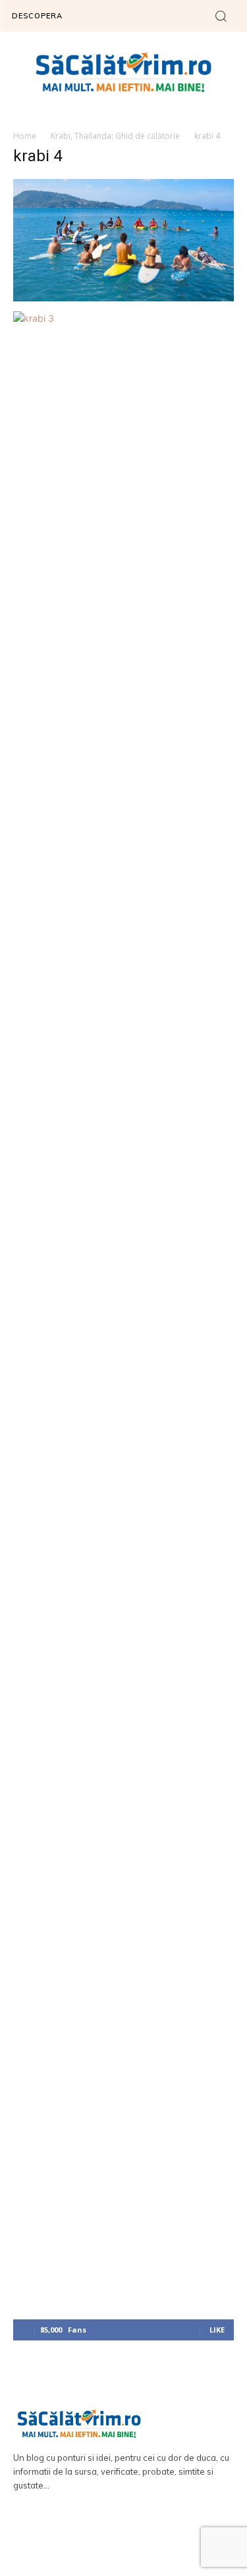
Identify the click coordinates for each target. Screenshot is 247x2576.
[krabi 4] (123, 298)
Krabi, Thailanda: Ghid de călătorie (115, 136)
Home (25, 136)
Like (217, 2330)
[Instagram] (143, 2537)
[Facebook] (105, 2537)
